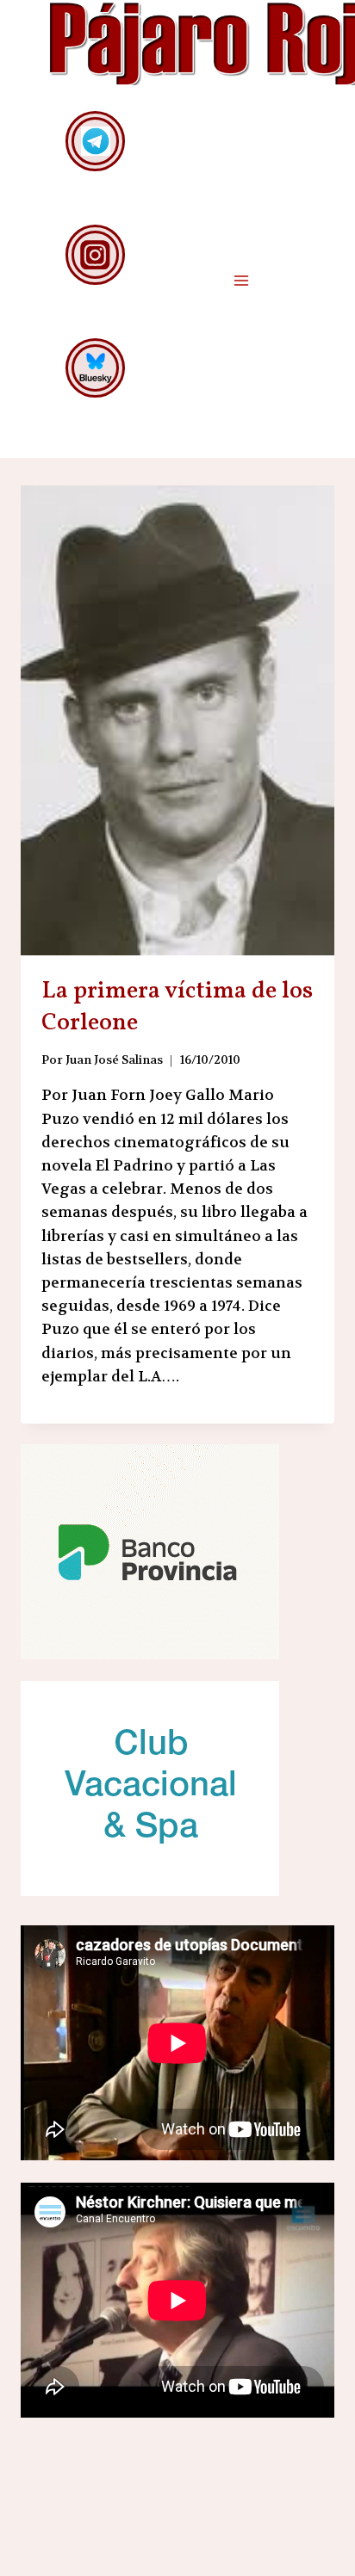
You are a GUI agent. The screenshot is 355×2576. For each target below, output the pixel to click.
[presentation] (177, 720)
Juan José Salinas (114, 1060)
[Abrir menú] (241, 280)
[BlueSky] (95, 368)
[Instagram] (95, 254)
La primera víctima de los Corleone (177, 1007)
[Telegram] (95, 141)
